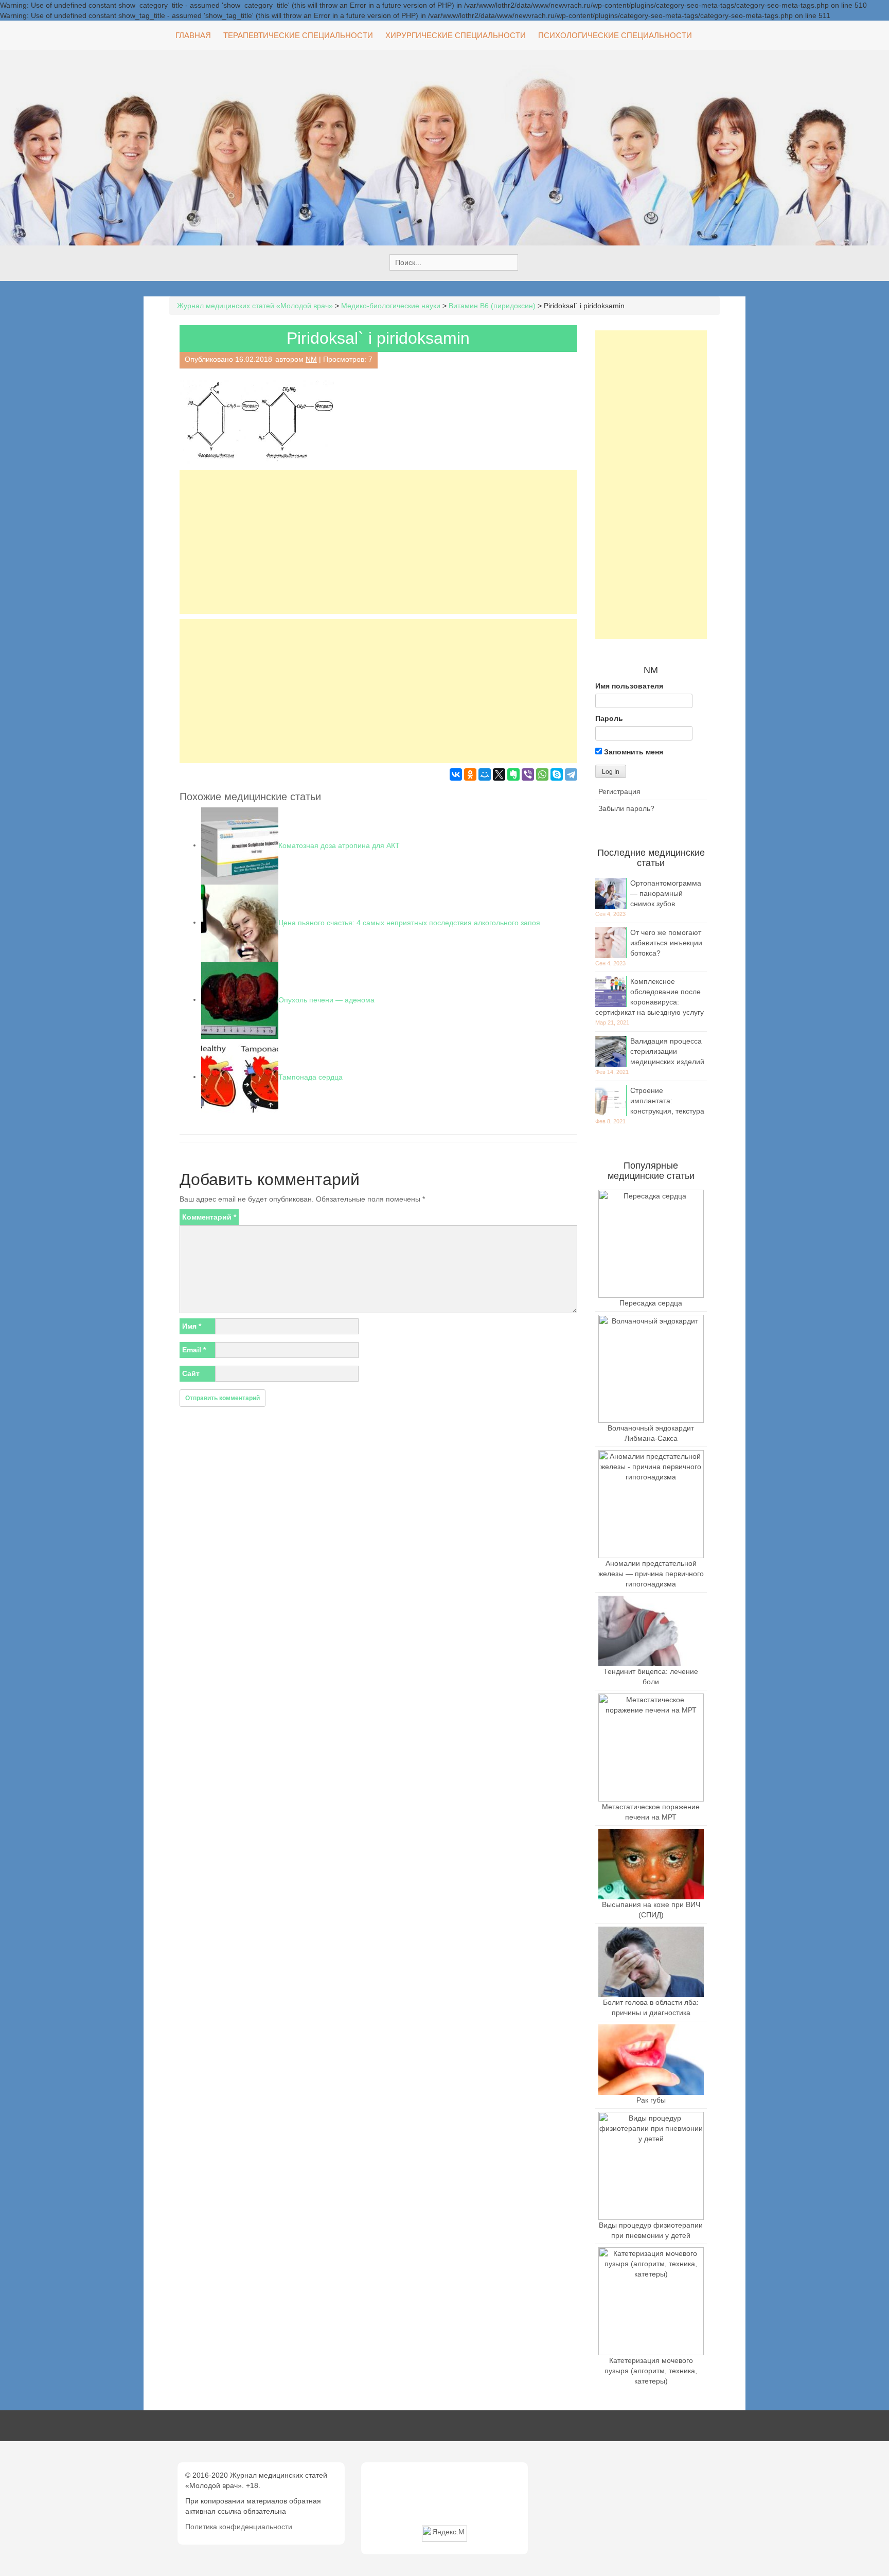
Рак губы (651, 2100)
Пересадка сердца (651, 1303)
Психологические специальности (615, 35)
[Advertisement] (378, 542)
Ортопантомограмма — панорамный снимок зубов (666, 893)
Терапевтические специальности (298, 35)
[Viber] (528, 774)
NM (311, 359)
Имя (192, 1326)
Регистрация (619, 791)
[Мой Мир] (485, 774)
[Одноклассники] (470, 774)
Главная (193, 35)
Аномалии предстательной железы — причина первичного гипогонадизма (651, 1574)
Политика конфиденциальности (239, 2527)
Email (194, 1350)
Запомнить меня (633, 752)
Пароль (609, 718)
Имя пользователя (629, 686)
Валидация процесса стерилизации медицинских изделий (667, 1051)
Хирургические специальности (456, 35)
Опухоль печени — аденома (326, 999)
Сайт (191, 1373)
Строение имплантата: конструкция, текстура (667, 1101)
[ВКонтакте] (456, 774)
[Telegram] (571, 774)
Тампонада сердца (310, 1077)
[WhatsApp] (542, 774)
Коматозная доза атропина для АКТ (339, 845)
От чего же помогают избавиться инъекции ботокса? (666, 943)
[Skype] (557, 774)
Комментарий (209, 1217)
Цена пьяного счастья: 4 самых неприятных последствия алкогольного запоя (409, 922)
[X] (499, 774)
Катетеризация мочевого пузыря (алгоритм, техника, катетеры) (651, 2371)
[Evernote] (513, 774)
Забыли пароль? (626, 808)
